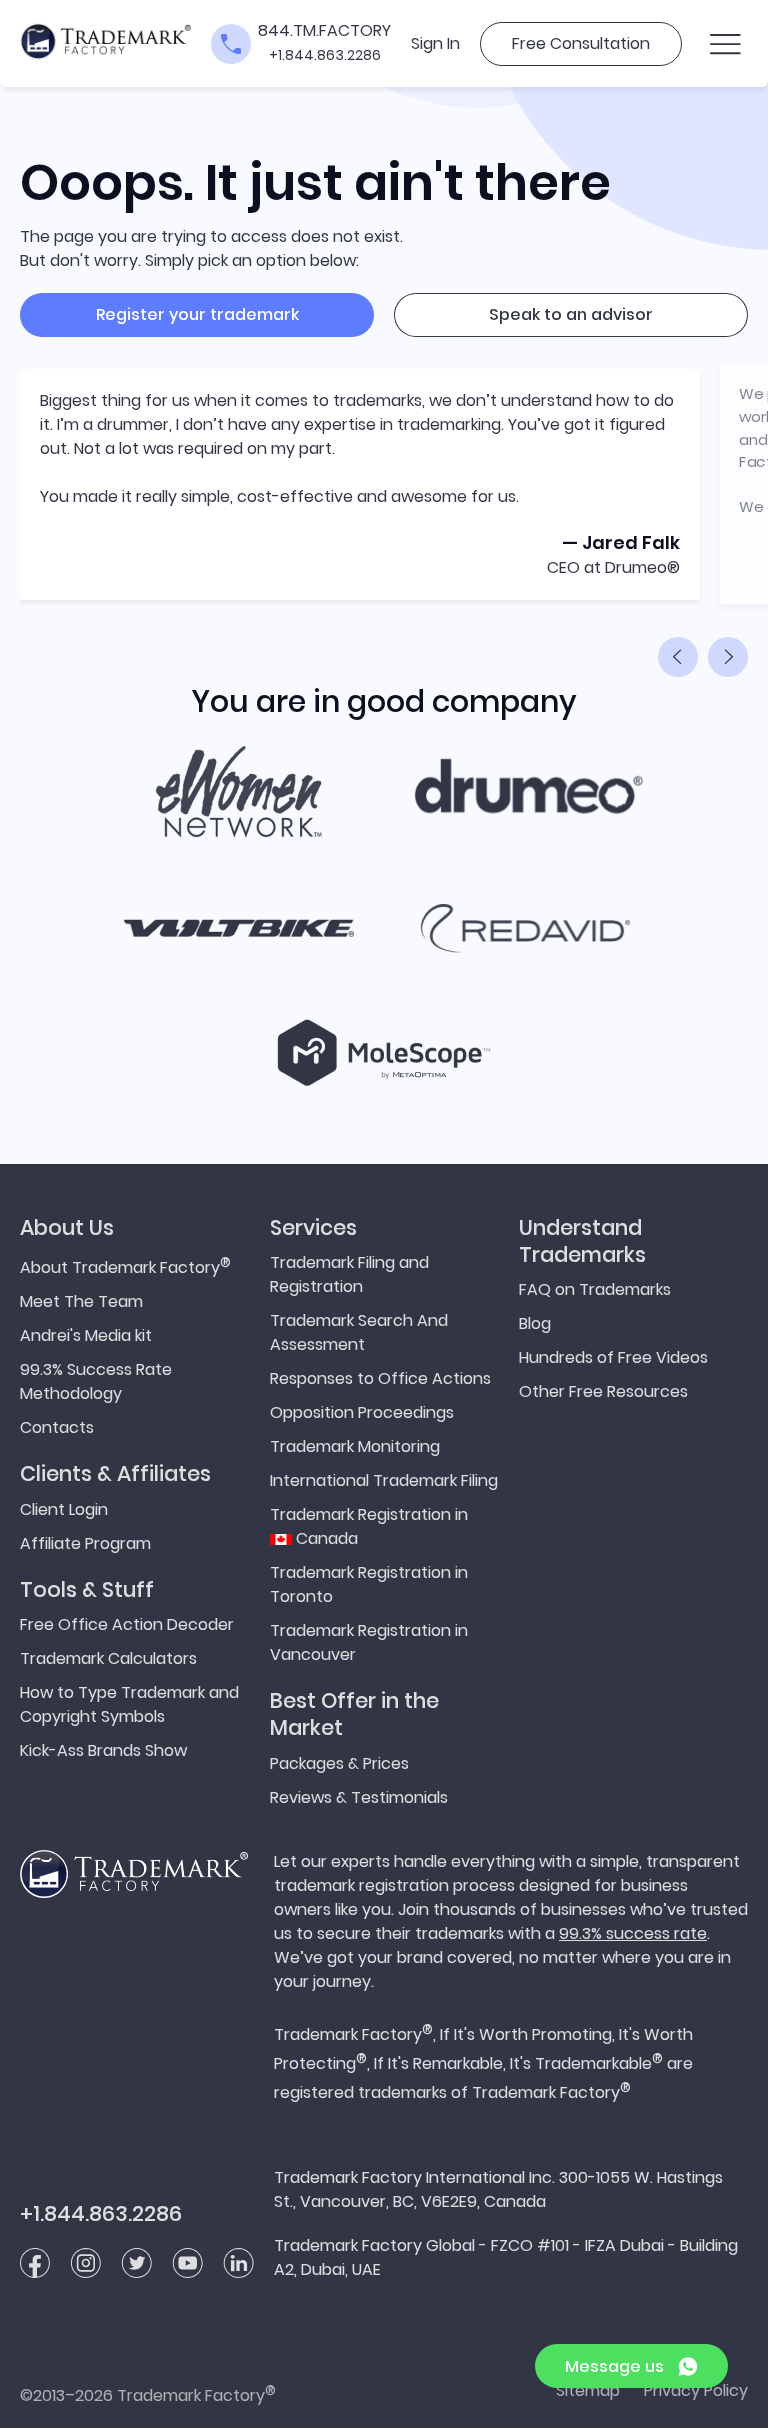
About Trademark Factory (125, 1266)
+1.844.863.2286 (325, 55)
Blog (535, 1323)
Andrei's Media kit (86, 1335)
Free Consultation (581, 43)
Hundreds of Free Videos (613, 1357)
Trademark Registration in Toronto (369, 1584)
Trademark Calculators (108, 1658)
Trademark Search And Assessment (359, 1332)
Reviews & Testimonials (359, 1797)
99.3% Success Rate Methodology (96, 1381)
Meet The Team (81, 1301)
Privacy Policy (696, 2390)
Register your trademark (197, 314)
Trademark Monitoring (355, 1446)
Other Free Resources (603, 1391)
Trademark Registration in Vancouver (369, 1642)
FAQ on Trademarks (595, 1289)
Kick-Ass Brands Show (103, 1750)
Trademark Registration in (369, 1526)
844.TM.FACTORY (324, 30)
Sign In (435, 43)
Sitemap (588, 2390)
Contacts (57, 1427)
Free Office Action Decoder (127, 1624)
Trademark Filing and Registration (349, 1274)
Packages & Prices (339, 1763)
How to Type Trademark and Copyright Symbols (129, 1704)
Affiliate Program (85, 1543)
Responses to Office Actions (380, 1378)
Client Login (64, 1509)
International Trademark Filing (384, 1480)
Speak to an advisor (571, 314)
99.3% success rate (633, 1933)
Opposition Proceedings (362, 1412)
